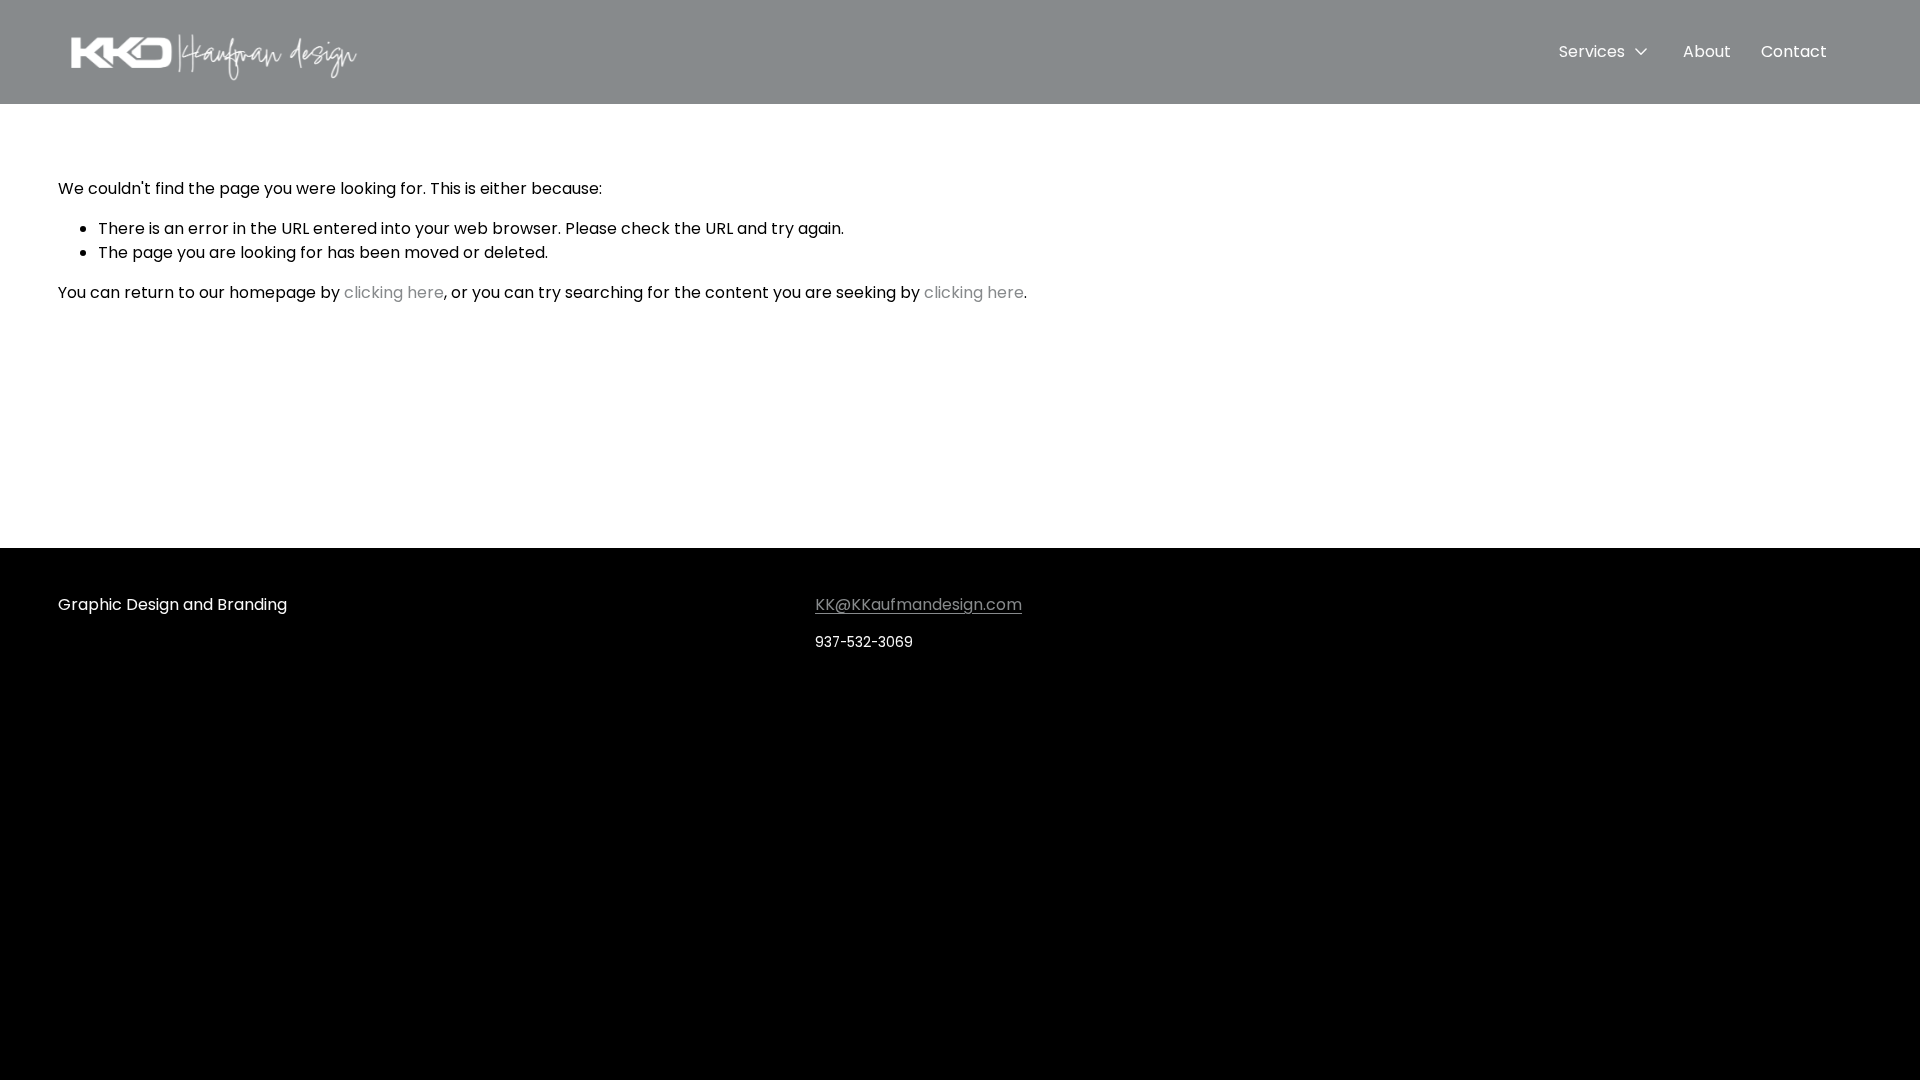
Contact (1794, 51)
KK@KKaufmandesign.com (918, 604)
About (1707, 51)
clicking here (394, 292)
